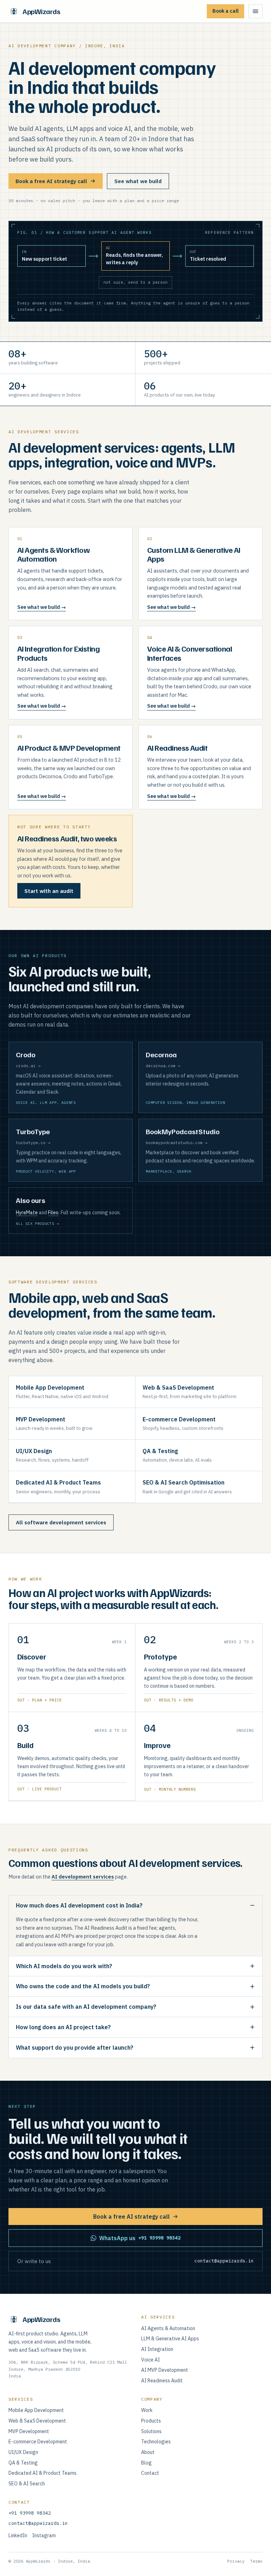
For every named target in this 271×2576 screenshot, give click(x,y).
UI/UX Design (23, 2452)
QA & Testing (23, 2463)
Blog (146, 2463)
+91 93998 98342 (30, 2513)
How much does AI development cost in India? (79, 1905)
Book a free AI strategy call (51, 181)
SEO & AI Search (27, 2484)
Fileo (53, 1213)
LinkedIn (18, 2535)
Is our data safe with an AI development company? (86, 2007)
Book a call (225, 11)
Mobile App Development (36, 2410)
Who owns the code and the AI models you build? (83, 1986)
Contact (150, 2473)
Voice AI (150, 2360)
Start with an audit (49, 891)
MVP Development (29, 2431)
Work (147, 2410)
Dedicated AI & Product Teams (43, 2473)
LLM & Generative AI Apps (170, 2339)
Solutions (151, 2431)
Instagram (44, 2535)
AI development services (83, 1877)
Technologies (156, 2442)
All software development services (61, 1522)
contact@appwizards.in (38, 2523)
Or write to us (135, 2261)
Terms (256, 2561)
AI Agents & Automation (168, 2328)
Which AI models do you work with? (64, 1966)
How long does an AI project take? (63, 2027)
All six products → (37, 1224)
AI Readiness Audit (162, 2381)
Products (151, 2421)
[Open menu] (255, 11)
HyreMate (27, 1213)
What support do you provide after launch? (75, 2048)
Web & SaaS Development (37, 2421)
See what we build (138, 181)
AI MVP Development (165, 2370)
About (148, 2452)
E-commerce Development (38, 2442)
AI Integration (157, 2349)
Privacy (236, 2561)
